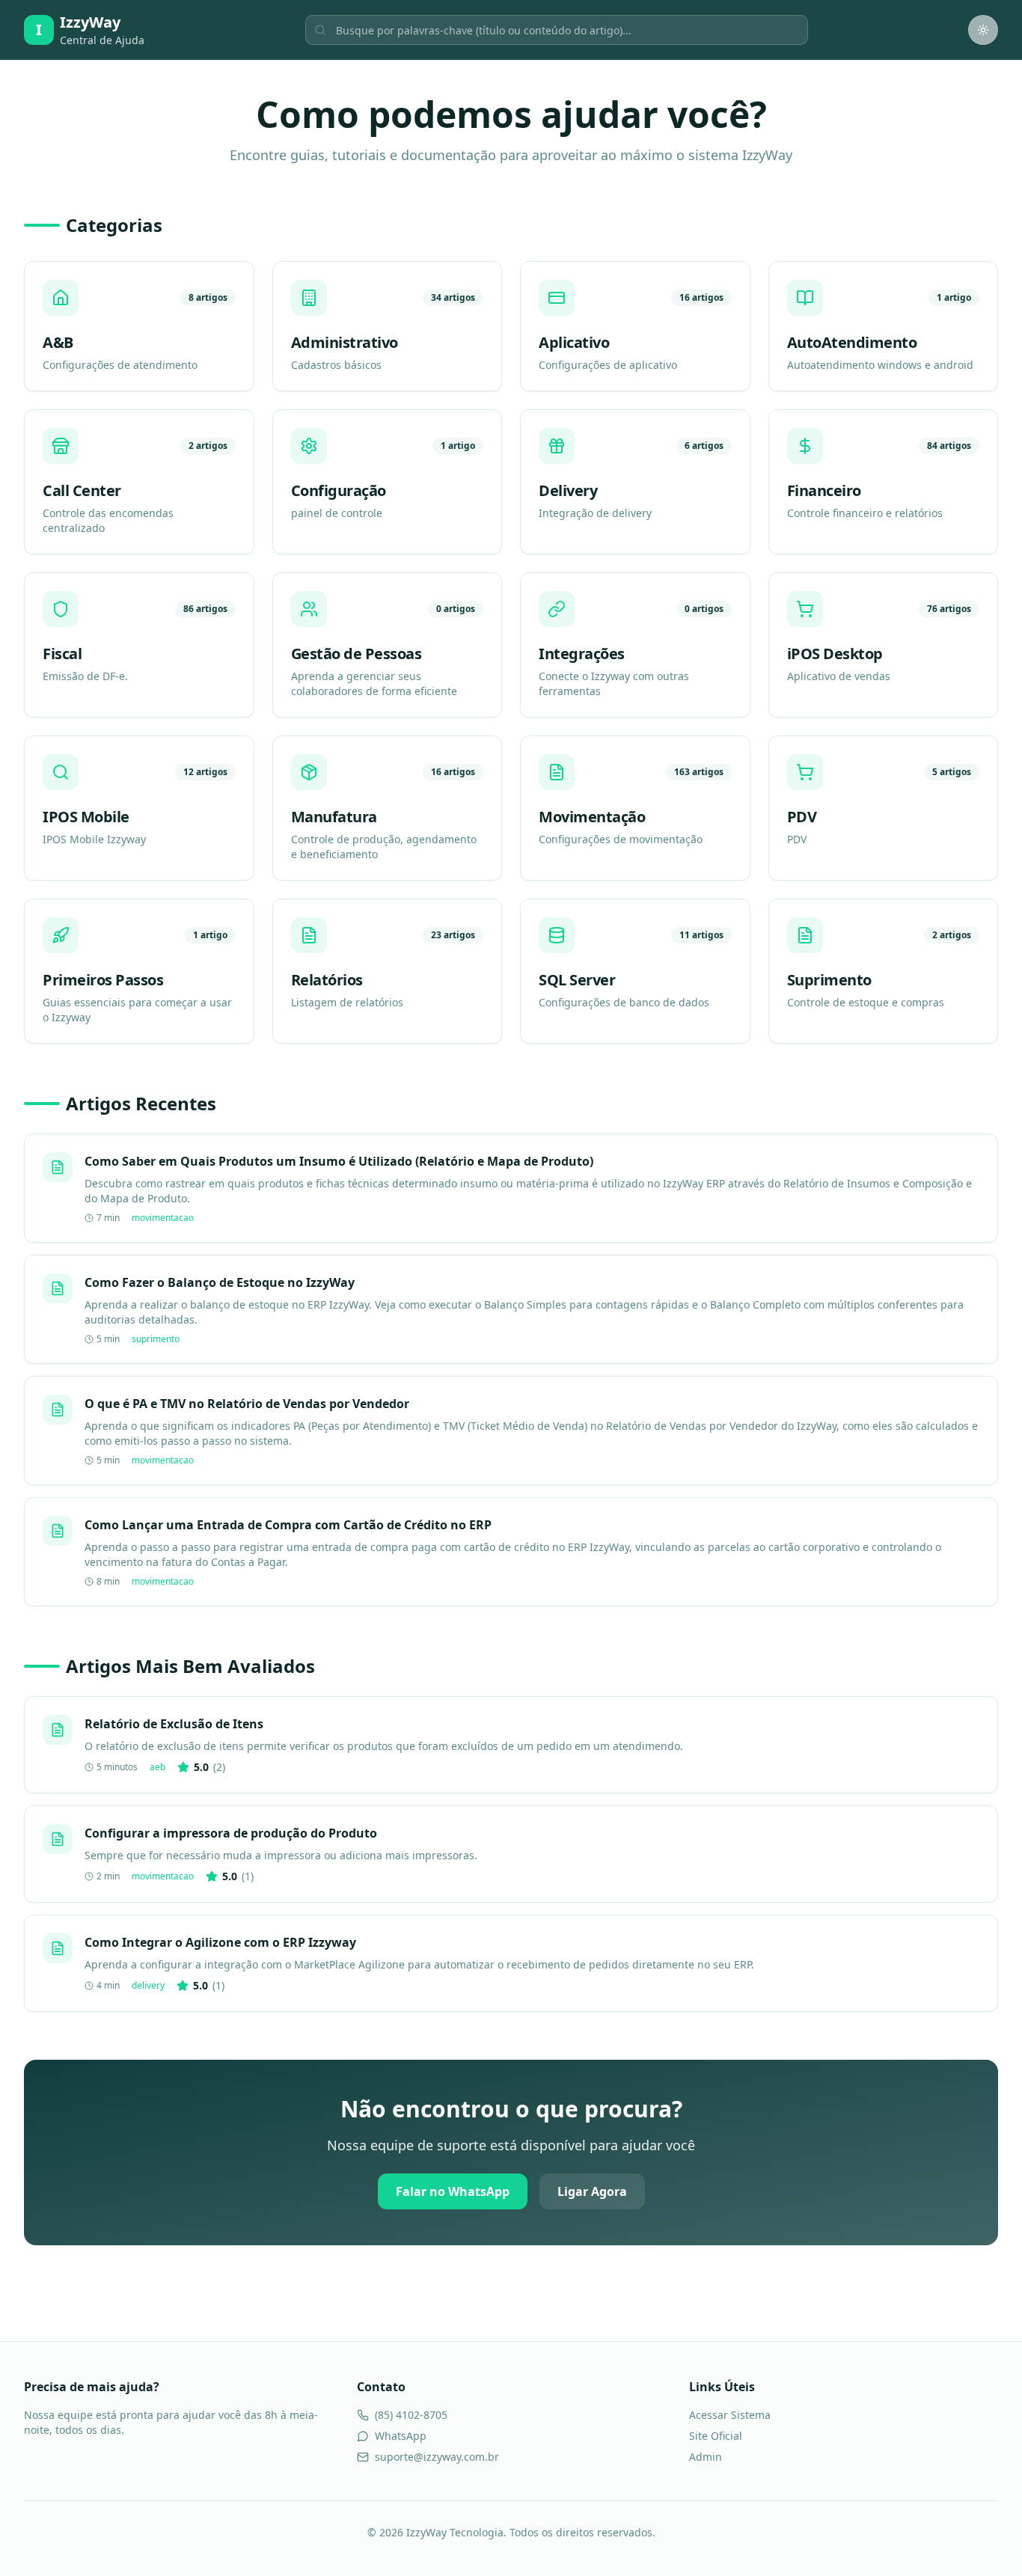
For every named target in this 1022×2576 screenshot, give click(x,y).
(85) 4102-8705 (411, 2415)
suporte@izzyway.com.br (437, 2457)
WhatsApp (401, 2436)
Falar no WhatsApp (453, 2191)
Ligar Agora (592, 2191)
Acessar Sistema (730, 2415)
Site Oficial (716, 2436)
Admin (706, 2457)
